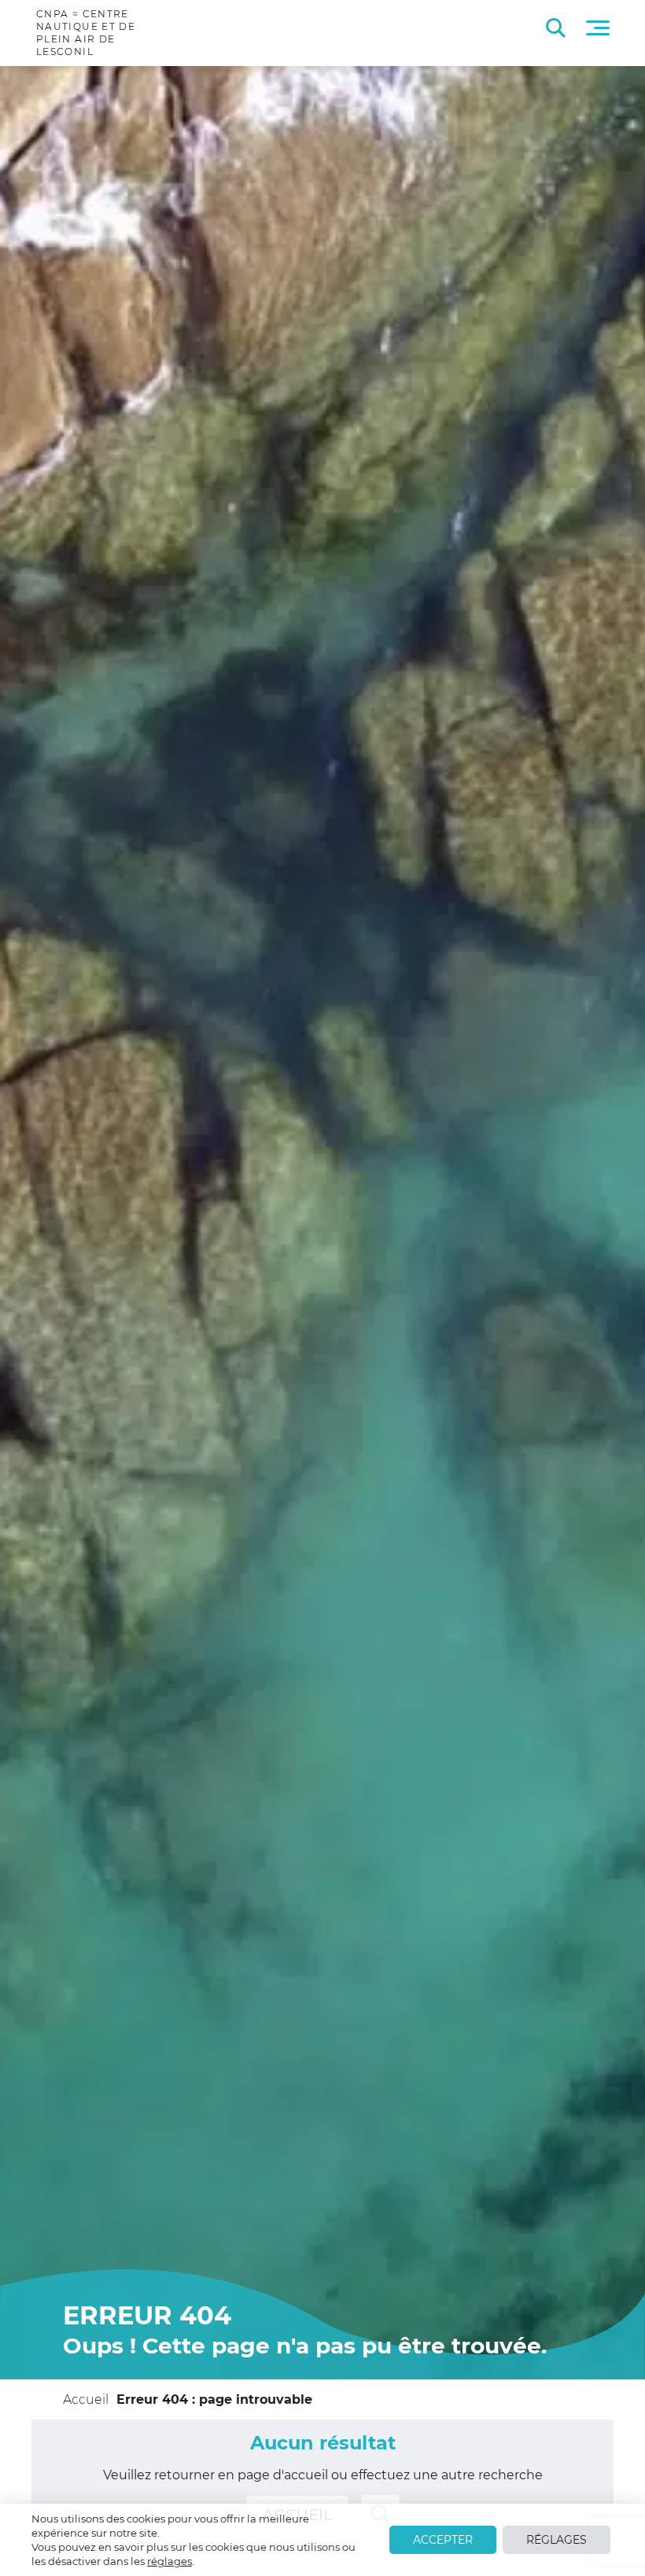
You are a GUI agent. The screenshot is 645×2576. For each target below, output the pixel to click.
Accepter (443, 2540)
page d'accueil (283, 2475)
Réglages (557, 2540)
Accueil (86, 2399)
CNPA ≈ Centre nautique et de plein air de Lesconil (86, 33)
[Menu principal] (598, 28)
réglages (170, 2561)
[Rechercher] (556, 28)
